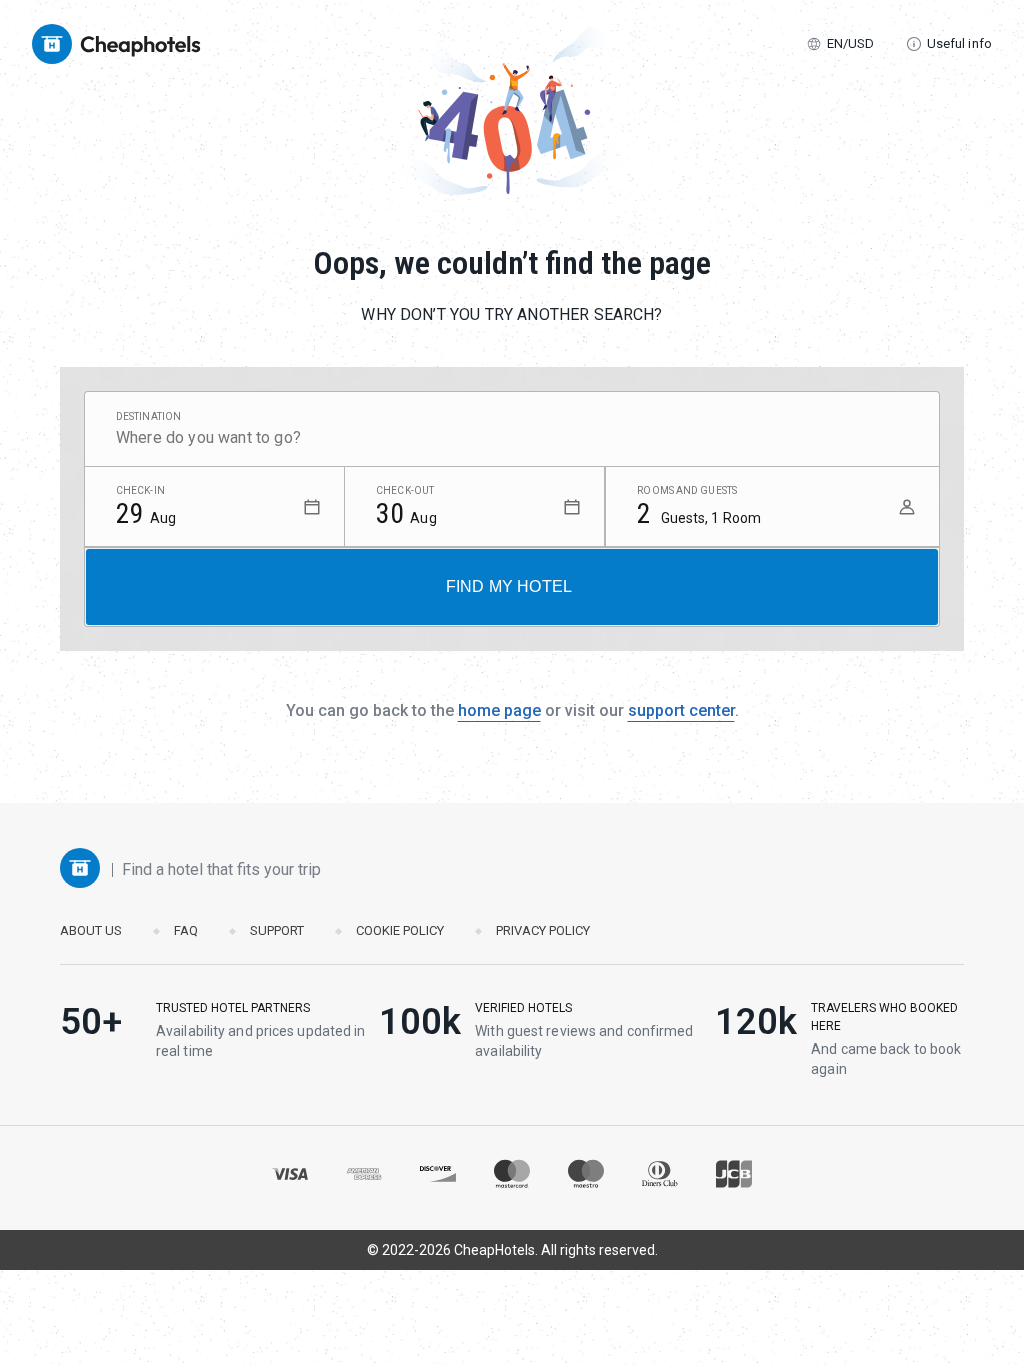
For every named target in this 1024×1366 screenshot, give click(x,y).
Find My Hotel (509, 586)
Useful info (959, 43)
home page (499, 710)
